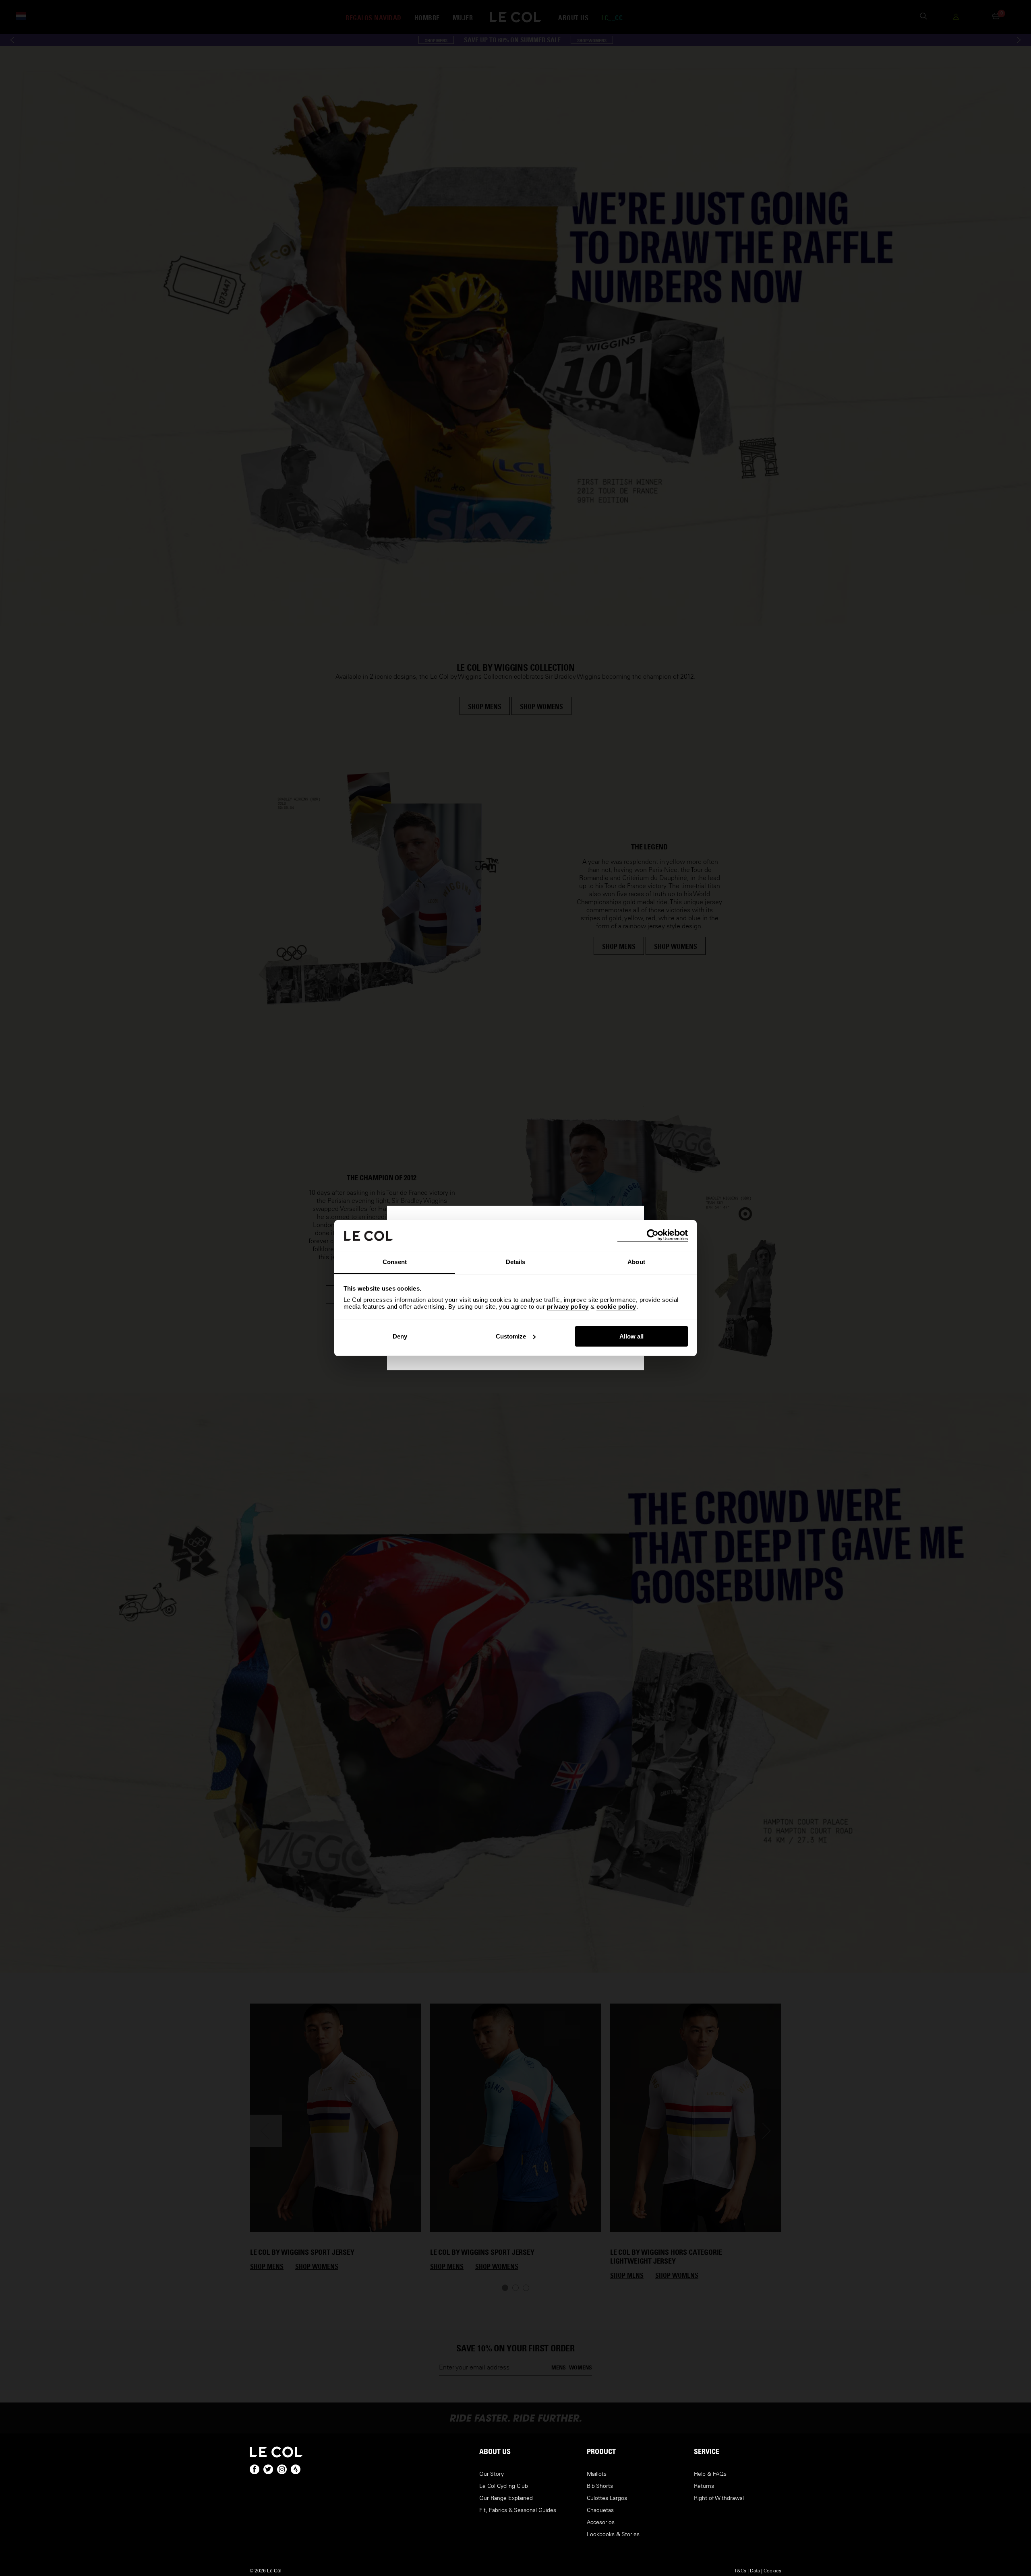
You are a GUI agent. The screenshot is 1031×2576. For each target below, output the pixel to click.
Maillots (597, 2474)
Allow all (631, 1336)
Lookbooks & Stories (613, 2534)
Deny (400, 1336)
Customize (511, 1336)
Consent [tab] (395, 1262)
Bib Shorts (600, 2486)
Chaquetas (600, 2510)
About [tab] (636, 1262)
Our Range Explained (506, 2498)
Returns (704, 2486)
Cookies (772, 2570)
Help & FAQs (710, 2474)
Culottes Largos (607, 2498)
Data (755, 2570)
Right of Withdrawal (719, 2498)
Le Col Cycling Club (504, 2486)
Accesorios (601, 2522)
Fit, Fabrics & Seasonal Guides (518, 2510)
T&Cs (740, 2570)
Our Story (492, 2474)
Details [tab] (516, 1262)
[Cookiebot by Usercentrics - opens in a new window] (653, 1235)
